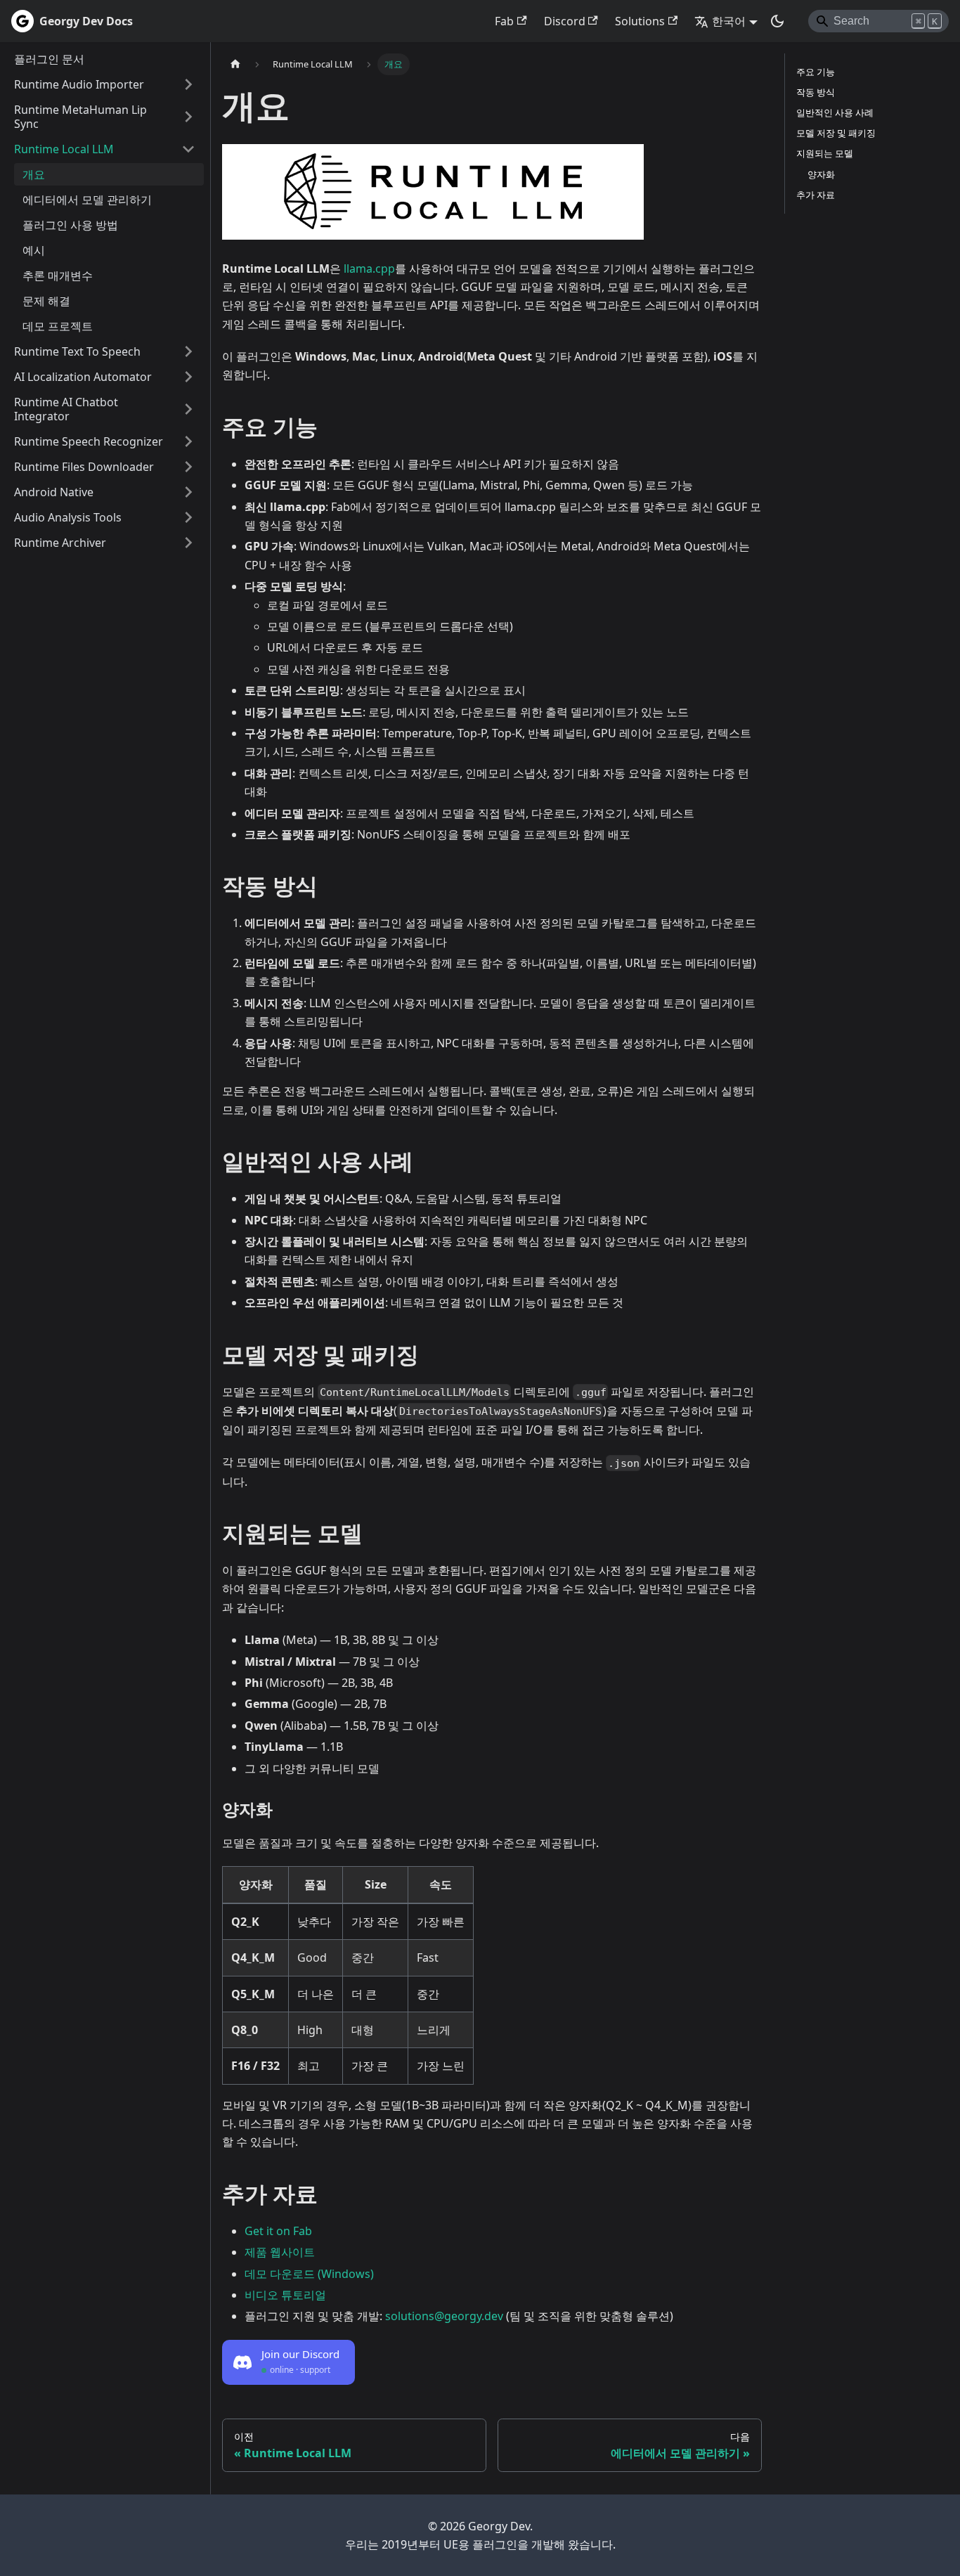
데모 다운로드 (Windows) (309, 2274)
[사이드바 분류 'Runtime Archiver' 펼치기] (188, 543)
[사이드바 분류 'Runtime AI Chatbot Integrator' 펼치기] (188, 409)
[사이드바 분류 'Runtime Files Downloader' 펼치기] (188, 467)
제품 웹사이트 (280, 2252)
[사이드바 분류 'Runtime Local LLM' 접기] (188, 149)
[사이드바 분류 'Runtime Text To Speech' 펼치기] (188, 351)
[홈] (235, 64)
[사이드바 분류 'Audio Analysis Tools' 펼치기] (188, 517)
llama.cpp (369, 268)
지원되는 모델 (825, 153)
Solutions (640, 21)
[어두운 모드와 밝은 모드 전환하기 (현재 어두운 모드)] (777, 21)
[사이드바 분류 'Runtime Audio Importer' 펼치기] (188, 84)
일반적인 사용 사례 (835, 112)
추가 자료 (816, 195)
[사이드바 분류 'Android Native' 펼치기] (188, 492)
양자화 (821, 174)
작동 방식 (816, 92)
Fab (504, 21)
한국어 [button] (729, 21)
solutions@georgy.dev (444, 2316)
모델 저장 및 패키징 (836, 133)
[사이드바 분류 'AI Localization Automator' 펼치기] (188, 377)
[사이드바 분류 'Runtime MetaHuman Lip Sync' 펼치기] (188, 117)
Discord (565, 21)
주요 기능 (816, 72)
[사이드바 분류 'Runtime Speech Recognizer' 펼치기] (188, 441)
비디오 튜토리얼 (285, 2295)
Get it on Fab (278, 2231)
